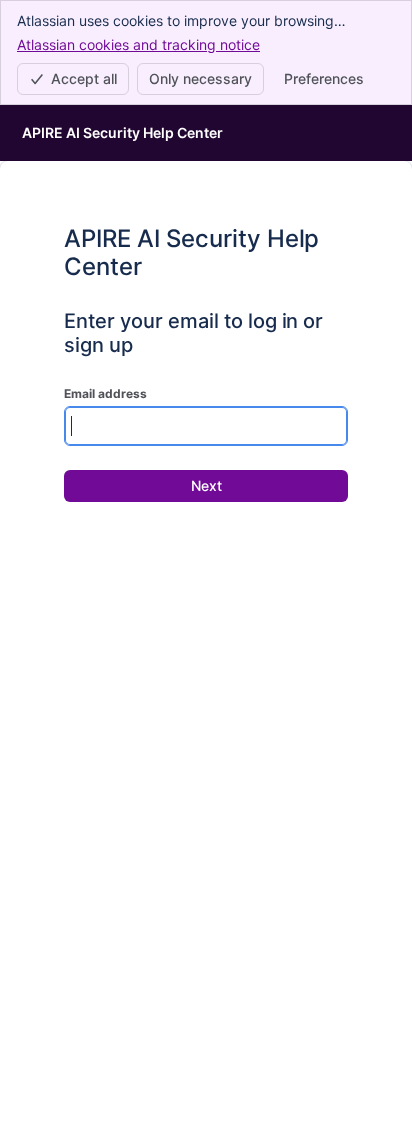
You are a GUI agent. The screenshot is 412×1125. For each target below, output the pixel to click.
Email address (105, 393)
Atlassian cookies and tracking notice (138, 44)
